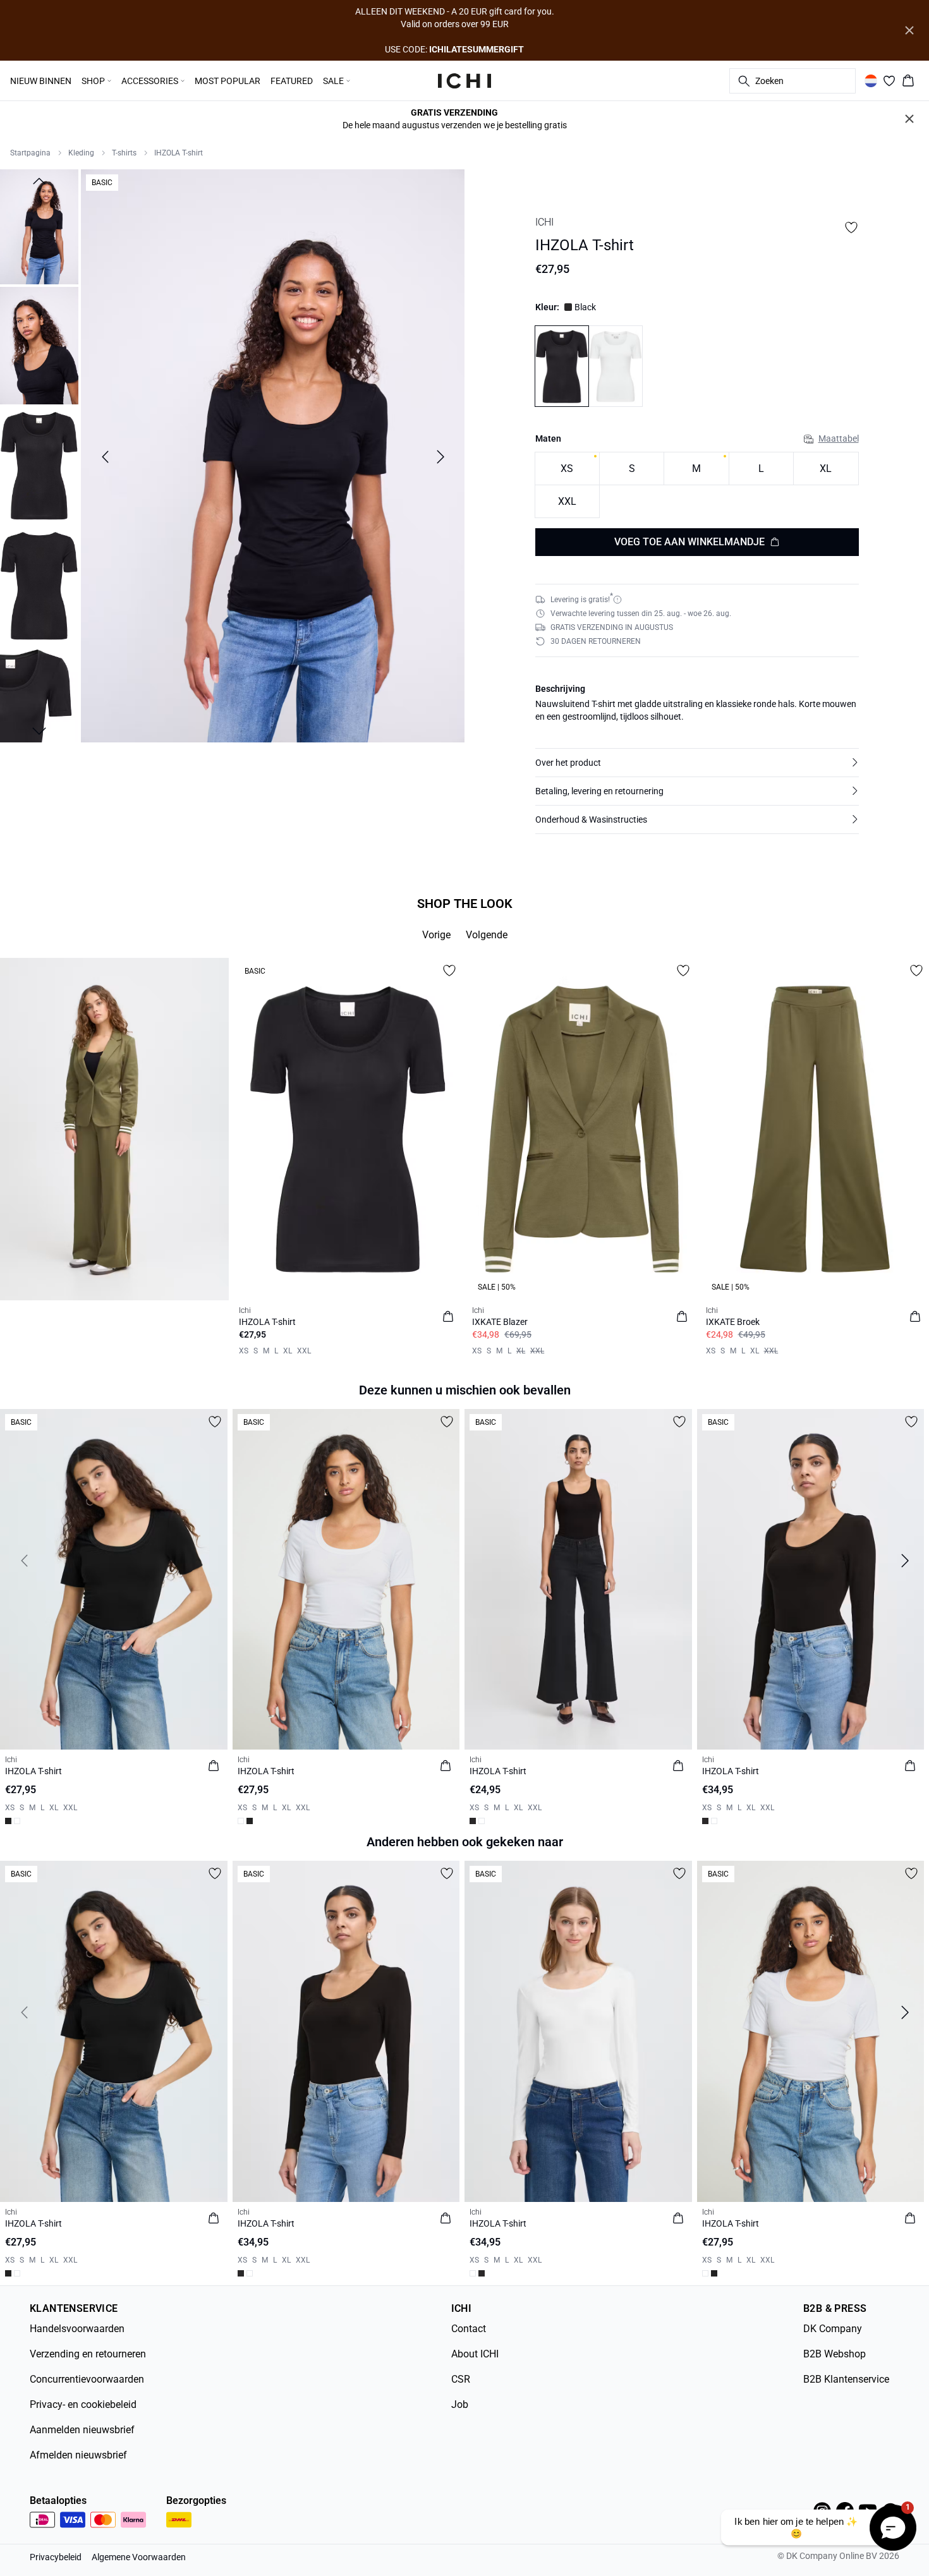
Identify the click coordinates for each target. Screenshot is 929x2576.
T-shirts (124, 153)
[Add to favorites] (851, 227)
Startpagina (30, 153)
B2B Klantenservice (846, 2379)
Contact (469, 2329)
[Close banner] (909, 30)
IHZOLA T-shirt (179, 153)
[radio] (567, 469)
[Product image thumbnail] (39, 226)
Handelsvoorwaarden (77, 2329)
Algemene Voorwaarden (139, 2557)
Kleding (81, 153)
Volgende (487, 935)
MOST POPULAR (228, 81)
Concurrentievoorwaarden (87, 2379)
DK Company (833, 2329)
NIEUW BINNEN (41, 81)
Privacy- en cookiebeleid (83, 2404)
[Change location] (871, 81)
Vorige (436, 935)
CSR (461, 2379)
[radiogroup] (697, 485)
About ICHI (475, 2354)
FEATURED (292, 81)
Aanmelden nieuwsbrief (82, 2430)
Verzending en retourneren (88, 2354)
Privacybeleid (56, 2557)
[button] (697, 763)
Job (460, 2404)
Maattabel (839, 438)
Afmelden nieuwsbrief (78, 2455)
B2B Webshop (835, 2354)
